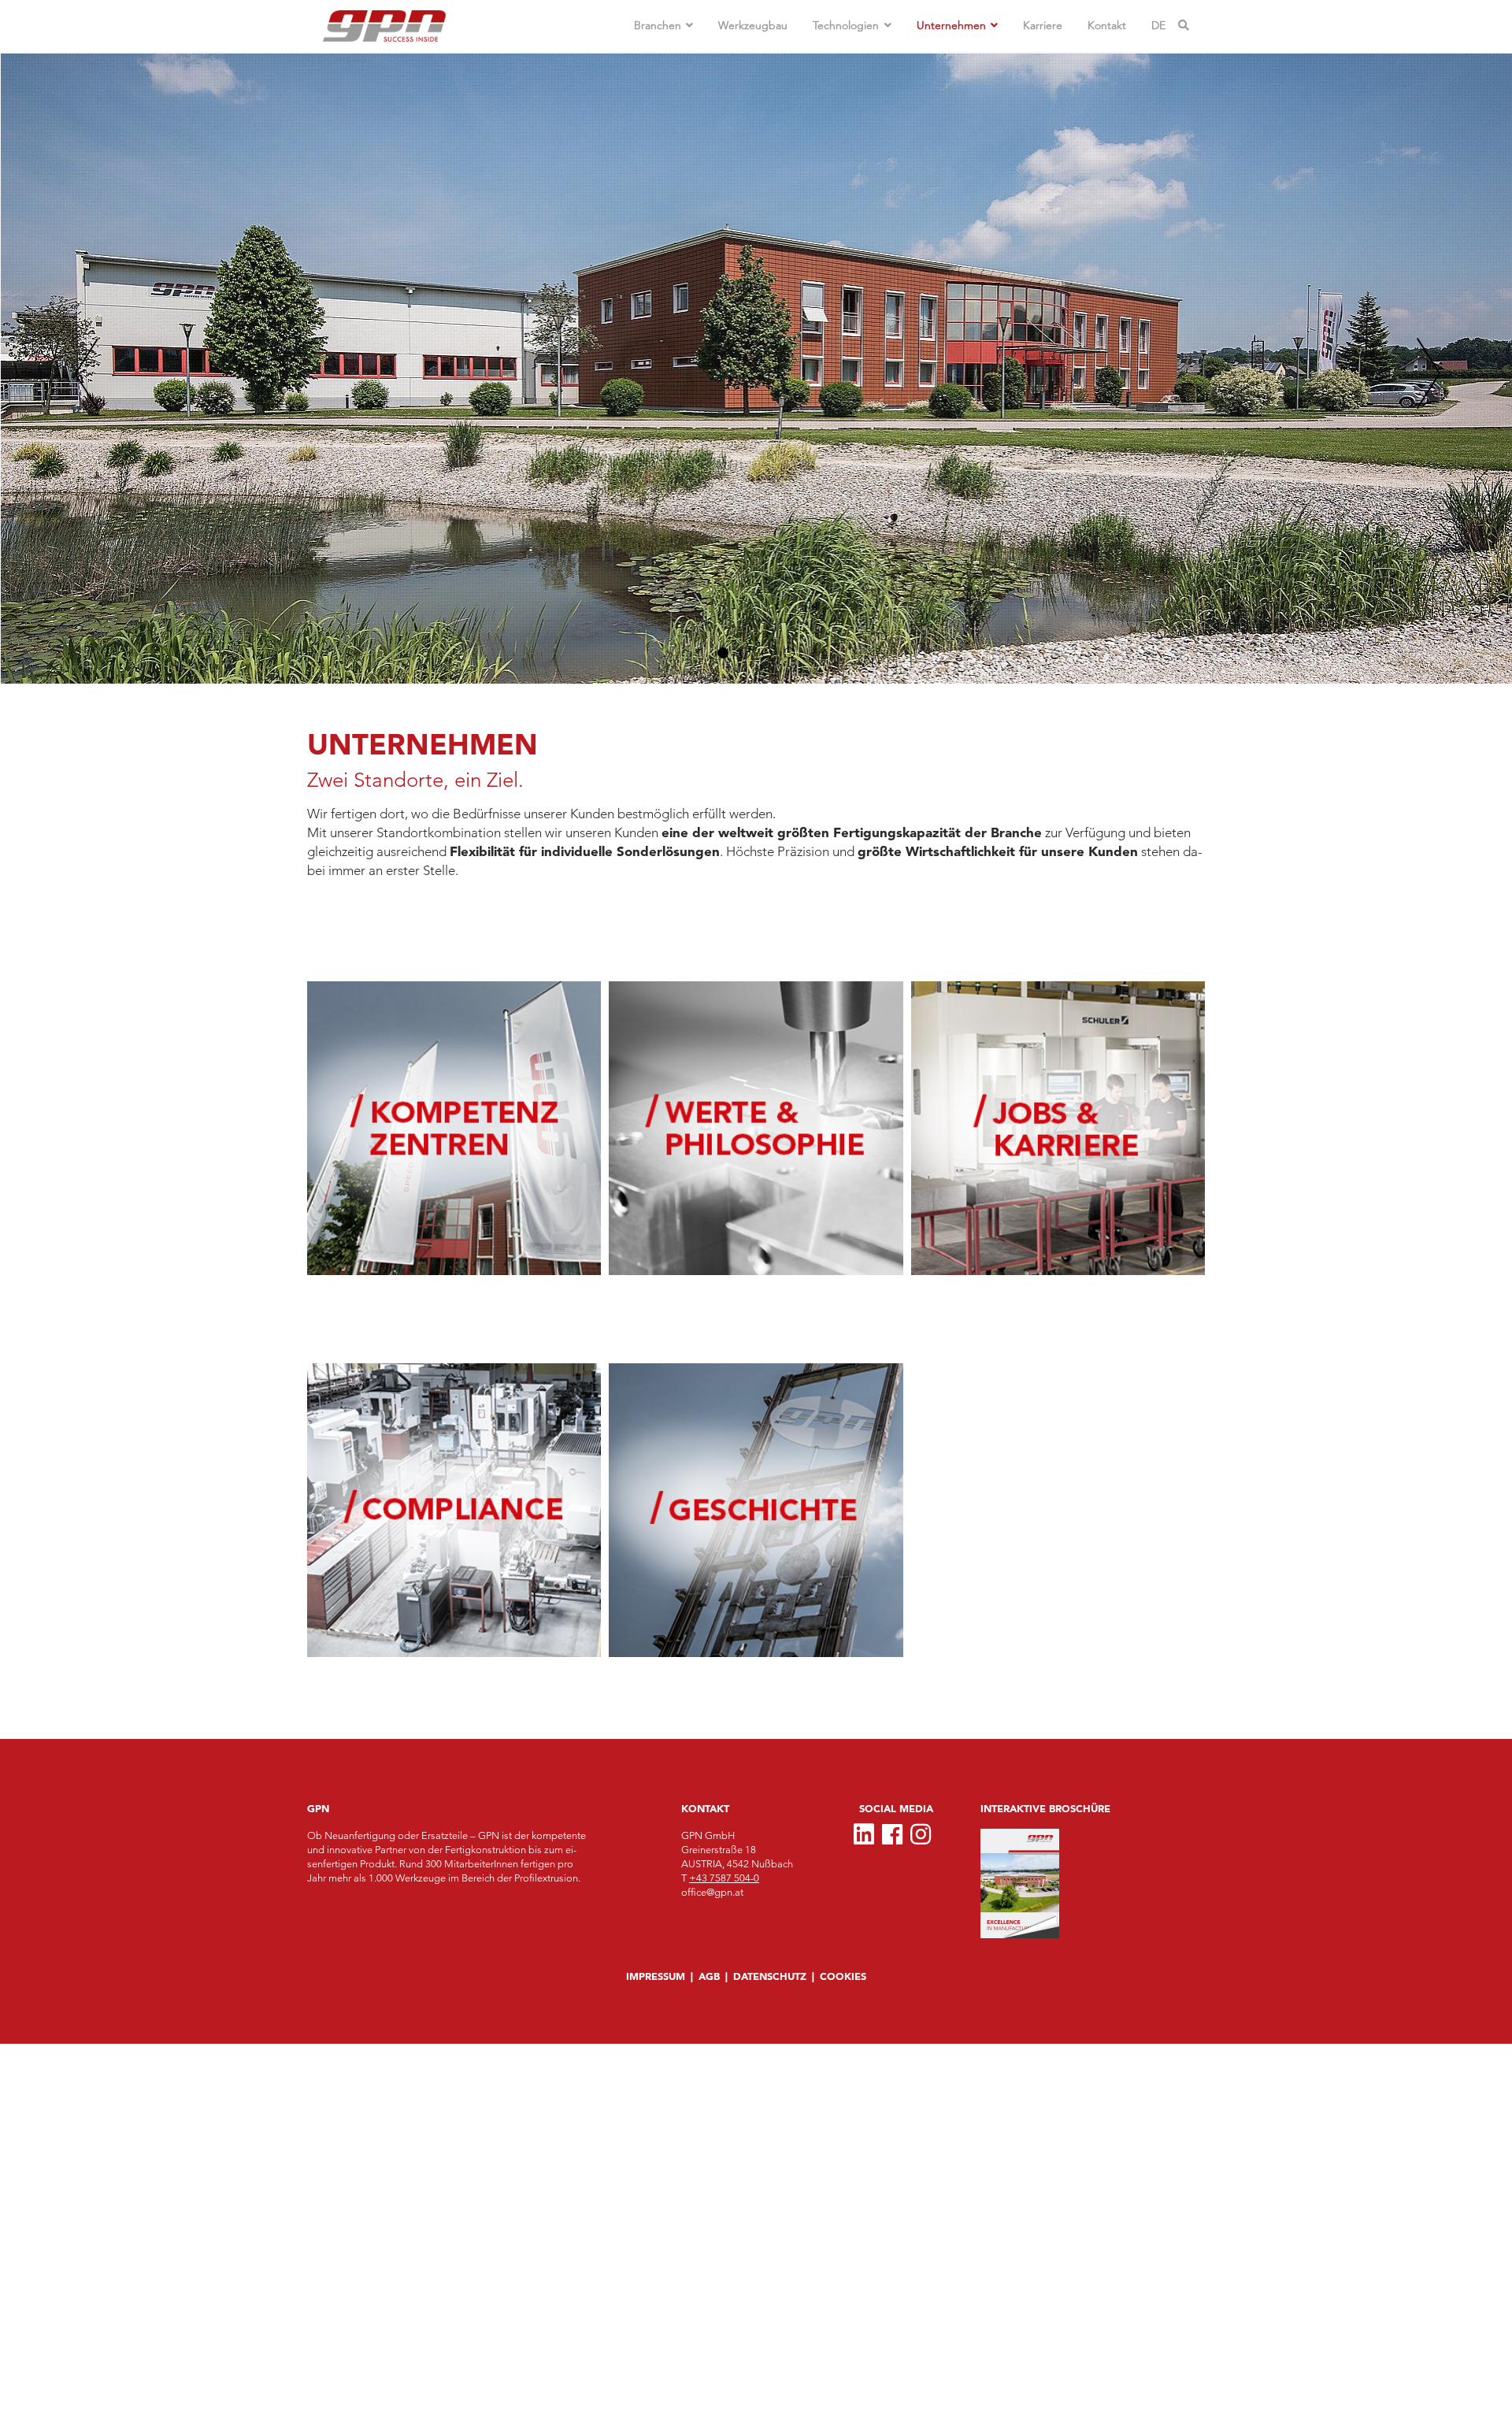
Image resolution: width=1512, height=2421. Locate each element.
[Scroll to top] (28, 2385)
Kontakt (1107, 25)
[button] (723, 653)
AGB (709, 1976)
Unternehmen (951, 25)
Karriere (1043, 25)
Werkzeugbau (753, 25)
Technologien (846, 25)
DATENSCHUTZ (770, 1976)
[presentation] (87, 376)
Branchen (658, 25)
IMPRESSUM (656, 1976)
